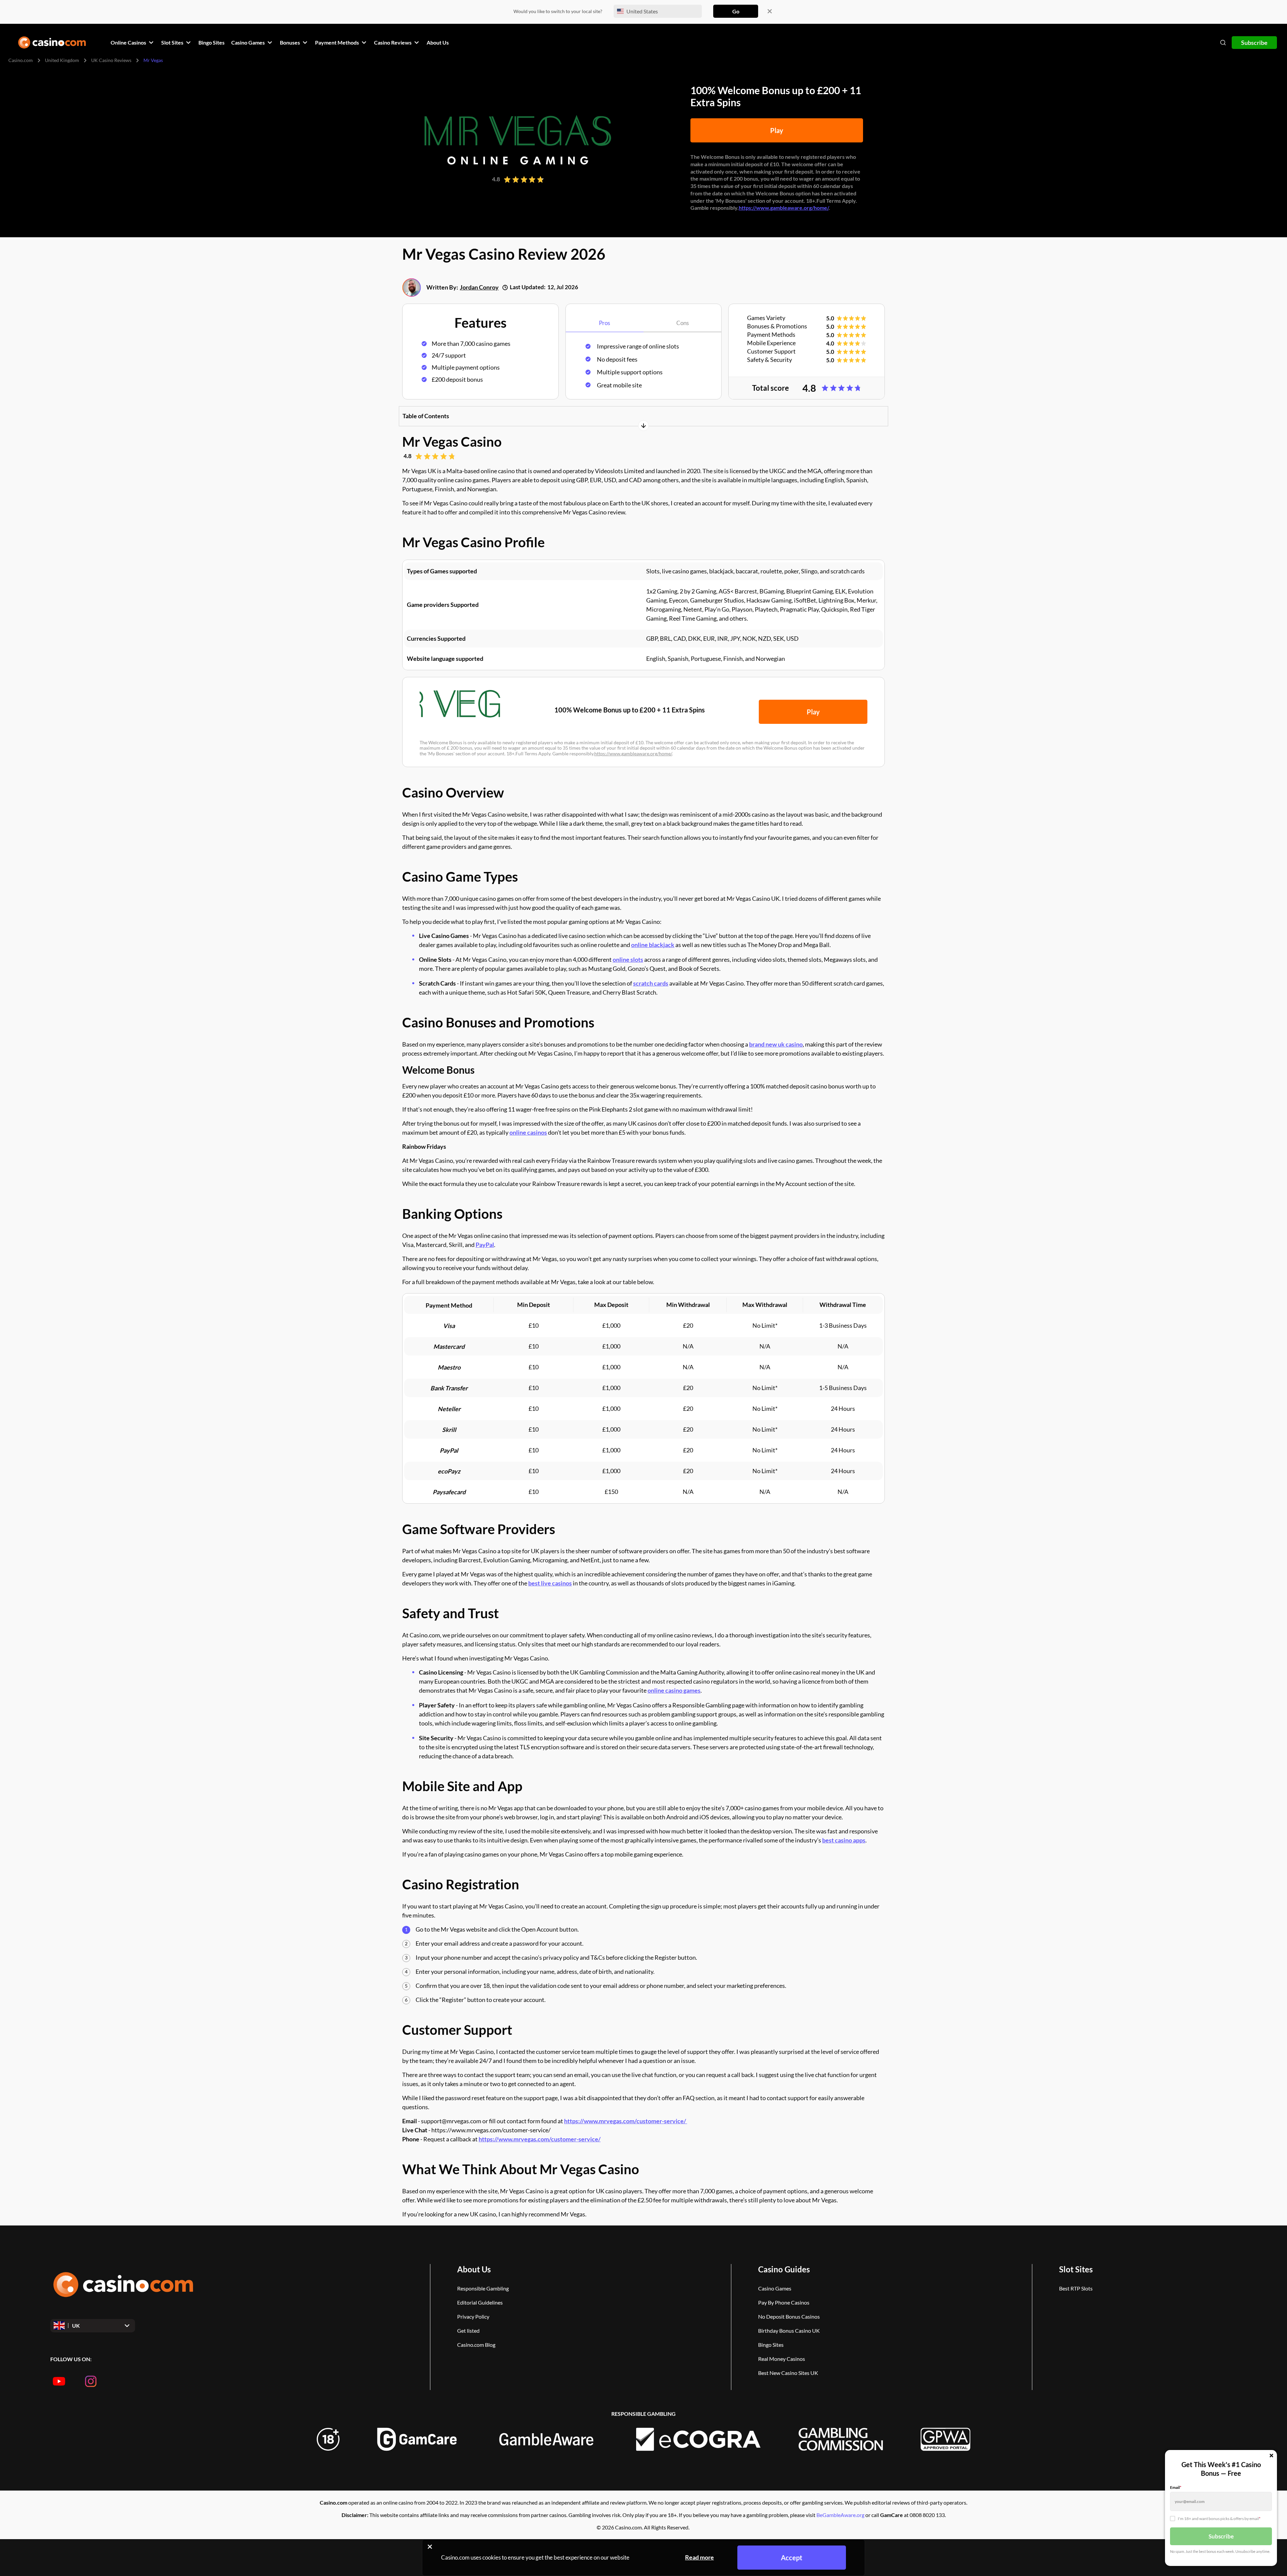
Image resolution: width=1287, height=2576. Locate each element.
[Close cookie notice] (430, 2547)
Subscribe (1254, 43)
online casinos (528, 1132)
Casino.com (21, 60)
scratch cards (651, 983)
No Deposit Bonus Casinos (789, 2316)
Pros (604, 323)
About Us (474, 2269)
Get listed (468, 2331)
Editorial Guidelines (480, 2302)
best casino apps (844, 1840)
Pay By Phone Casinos (784, 2302)
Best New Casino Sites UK (788, 2373)
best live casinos (550, 1583)
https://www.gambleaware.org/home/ (784, 208)
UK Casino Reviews (111, 60)
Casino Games (775, 2288)
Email (1176, 2487)
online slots (628, 959)
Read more (699, 2557)
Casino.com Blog (476, 2345)
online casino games (674, 1690)
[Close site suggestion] (770, 11)
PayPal (485, 1245)
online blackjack (653, 945)
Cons (683, 323)
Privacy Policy (473, 2316)
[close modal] (1271, 2456)
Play (777, 130)
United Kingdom (62, 60)
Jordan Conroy (479, 287)
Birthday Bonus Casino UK (789, 2331)
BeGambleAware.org (840, 2515)
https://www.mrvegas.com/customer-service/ (626, 2121)
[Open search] (1223, 43)
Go (736, 11)
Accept (792, 2558)
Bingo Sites (771, 2345)
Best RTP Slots (1076, 2288)
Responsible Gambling (483, 2288)
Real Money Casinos (782, 2359)
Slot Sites (1076, 2269)
